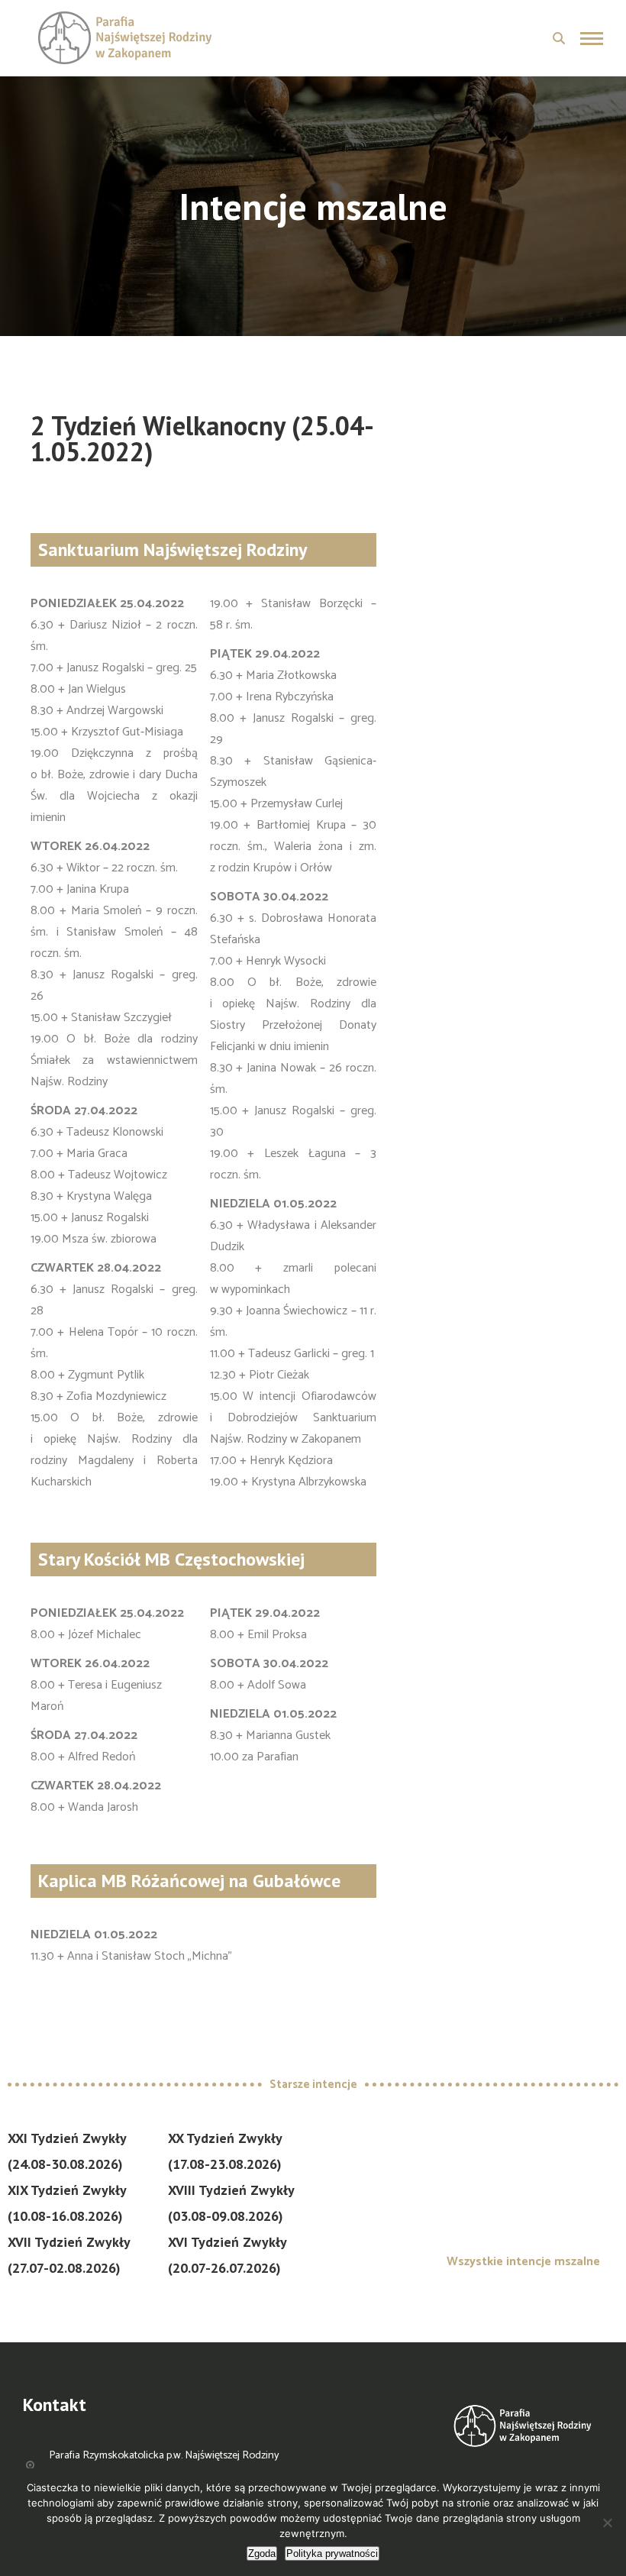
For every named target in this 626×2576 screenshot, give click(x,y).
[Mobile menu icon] (592, 39)
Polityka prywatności (332, 2553)
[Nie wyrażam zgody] (607, 2523)
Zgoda (262, 2553)
